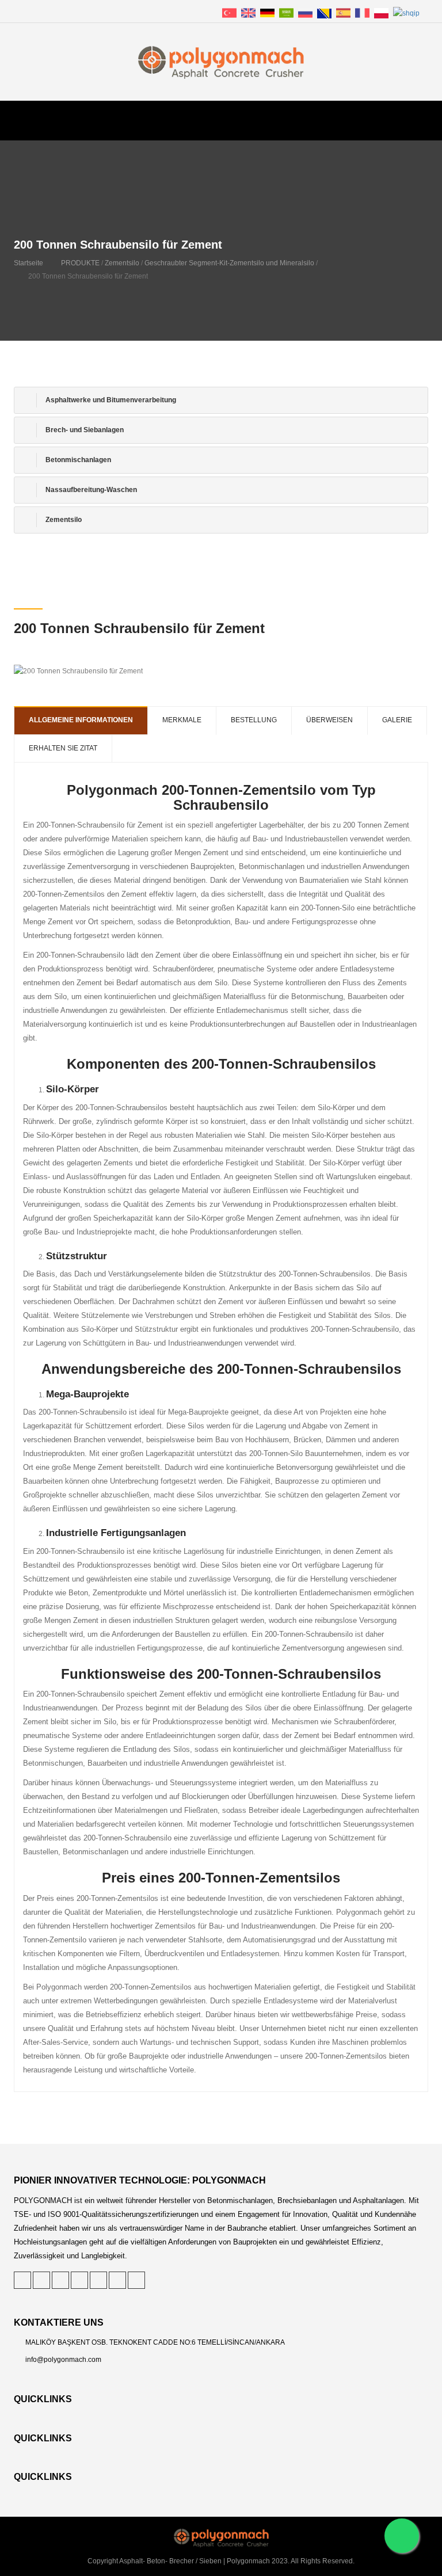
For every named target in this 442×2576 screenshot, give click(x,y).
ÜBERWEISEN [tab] (329, 720)
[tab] (221, 400)
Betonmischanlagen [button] (77, 460)
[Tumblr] (98, 2280)
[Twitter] (22, 2280)
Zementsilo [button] (63, 520)
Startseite (28, 263)
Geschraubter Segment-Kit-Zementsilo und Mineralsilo (229, 263)
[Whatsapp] (402, 2536)
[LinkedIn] (60, 2280)
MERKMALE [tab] (182, 720)
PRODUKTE (80, 263)
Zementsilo (122, 263)
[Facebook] (79, 2280)
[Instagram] (117, 2280)
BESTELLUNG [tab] (254, 720)
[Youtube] (136, 2280)
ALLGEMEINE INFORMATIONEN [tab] (81, 720)
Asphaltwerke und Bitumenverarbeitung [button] (110, 400)
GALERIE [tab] (397, 720)
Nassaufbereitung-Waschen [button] (90, 490)
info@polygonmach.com (63, 2360)
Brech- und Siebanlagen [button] (84, 430)
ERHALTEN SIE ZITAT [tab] (63, 748)
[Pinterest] (41, 2280)
